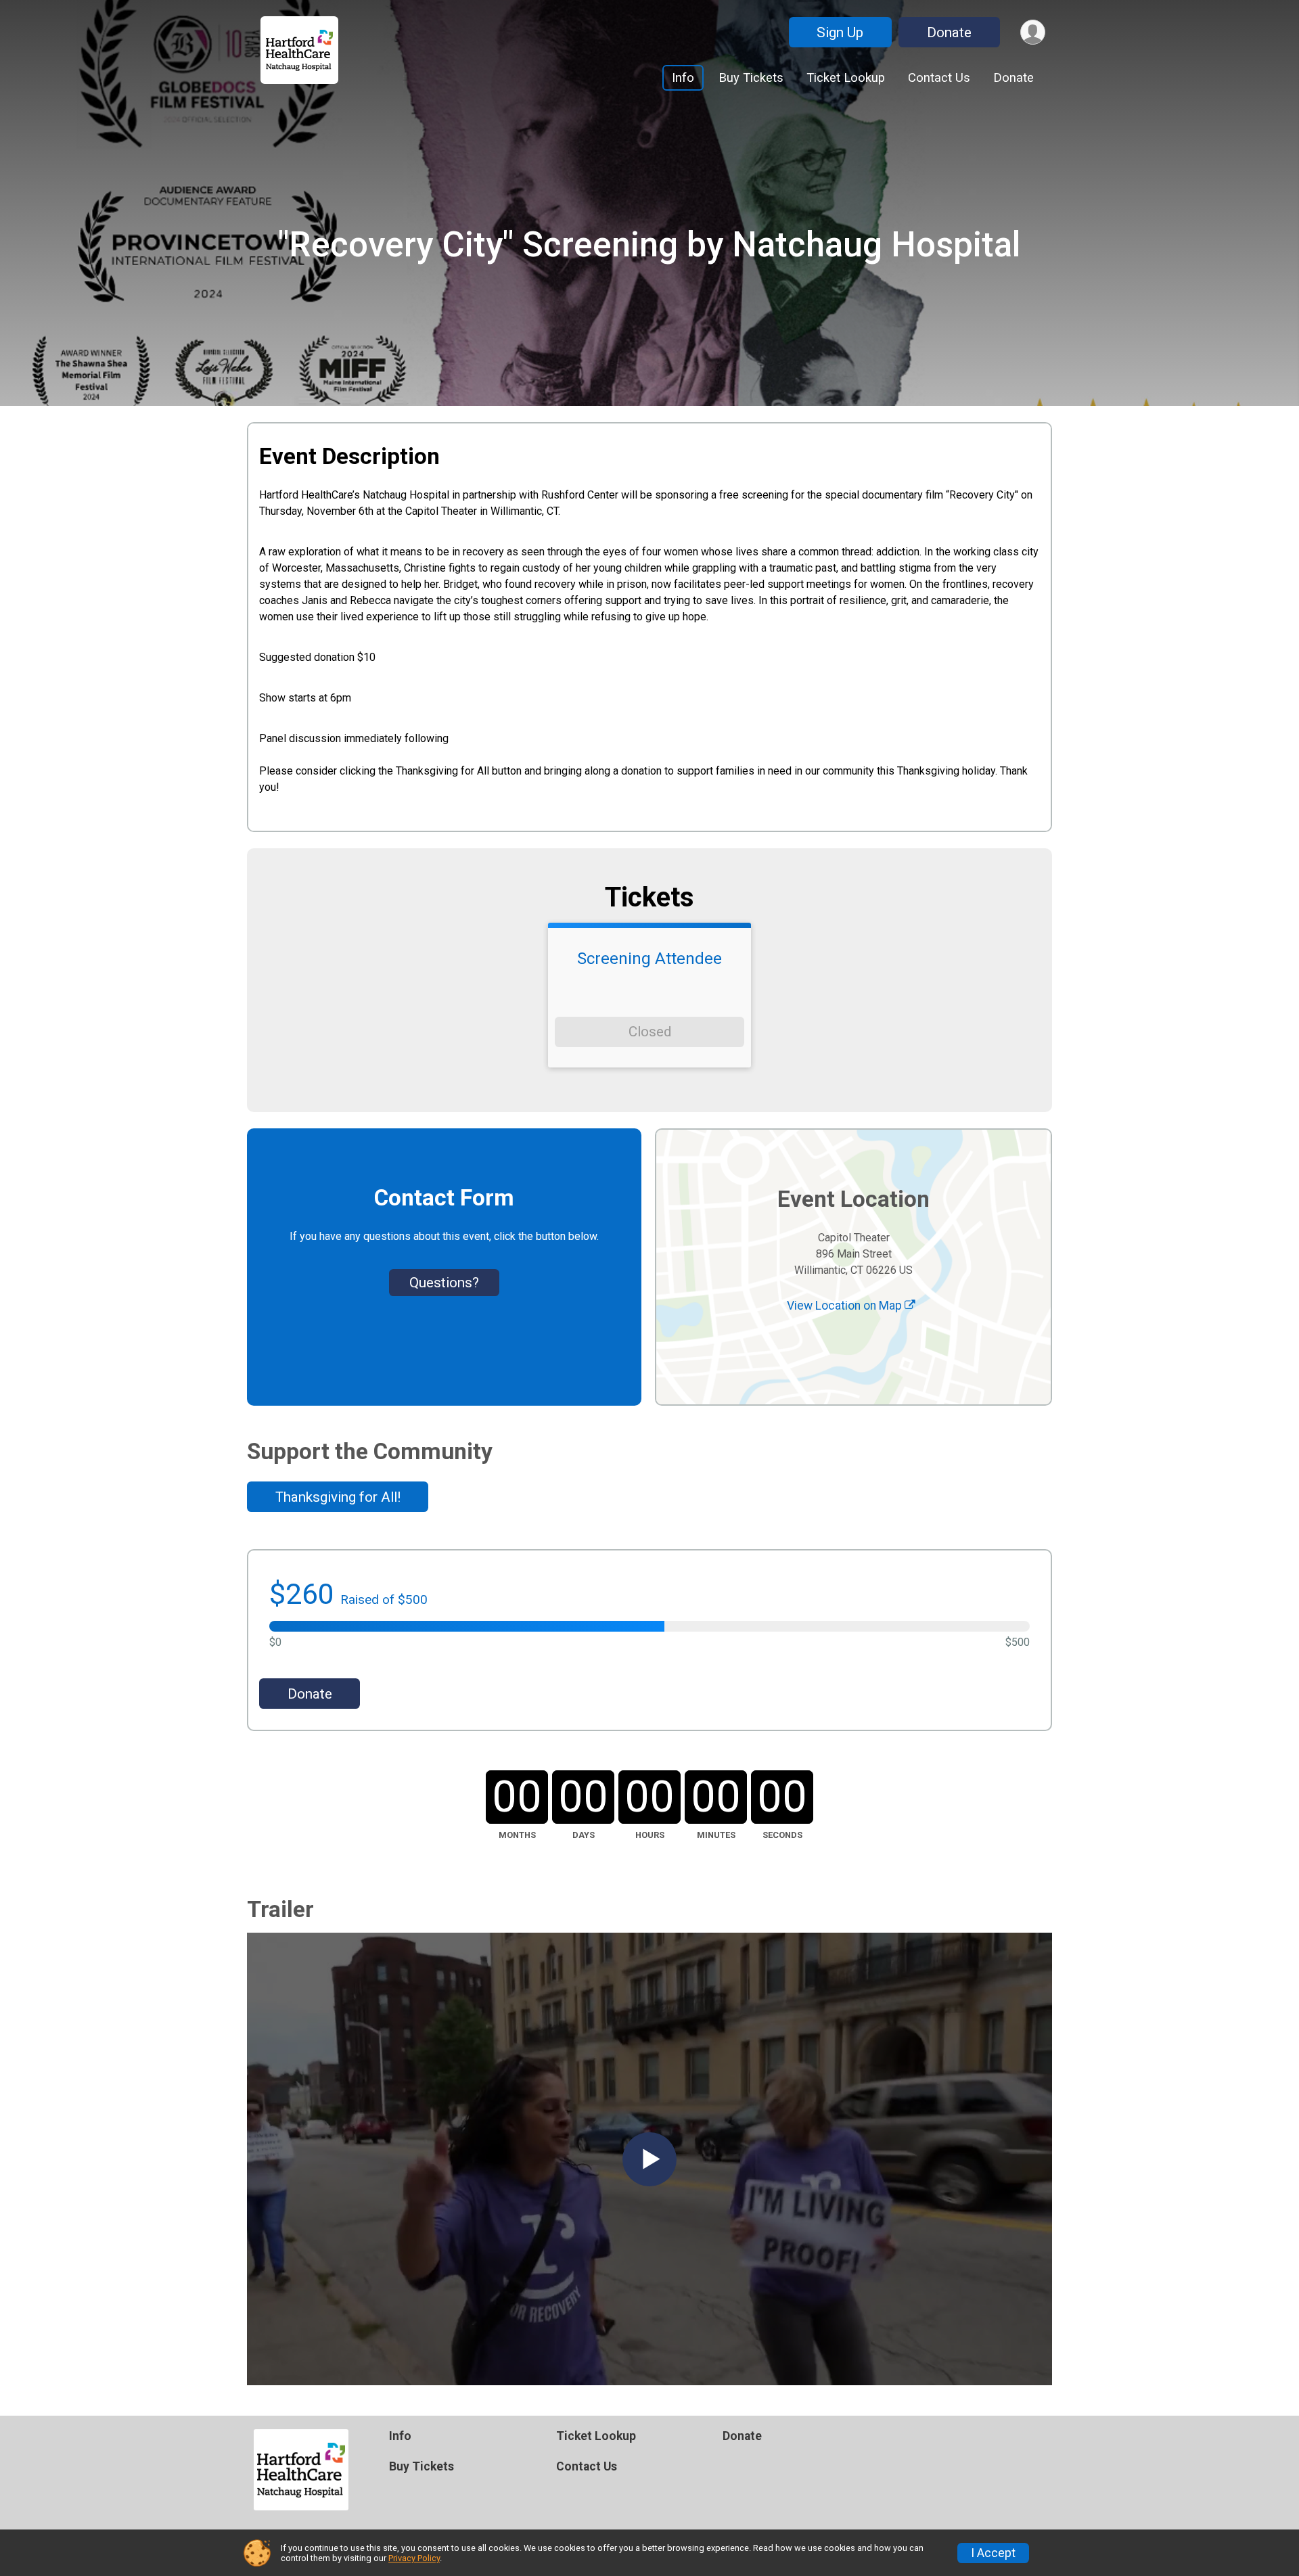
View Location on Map (846, 1306)
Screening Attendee (649, 959)
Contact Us (939, 77)
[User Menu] (1033, 32)
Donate (949, 32)
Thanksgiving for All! (338, 1497)
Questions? (444, 1283)
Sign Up (840, 32)
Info (683, 77)
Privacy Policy (414, 2558)
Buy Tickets (751, 77)
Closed (650, 1032)
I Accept (993, 2553)
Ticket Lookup (846, 77)
